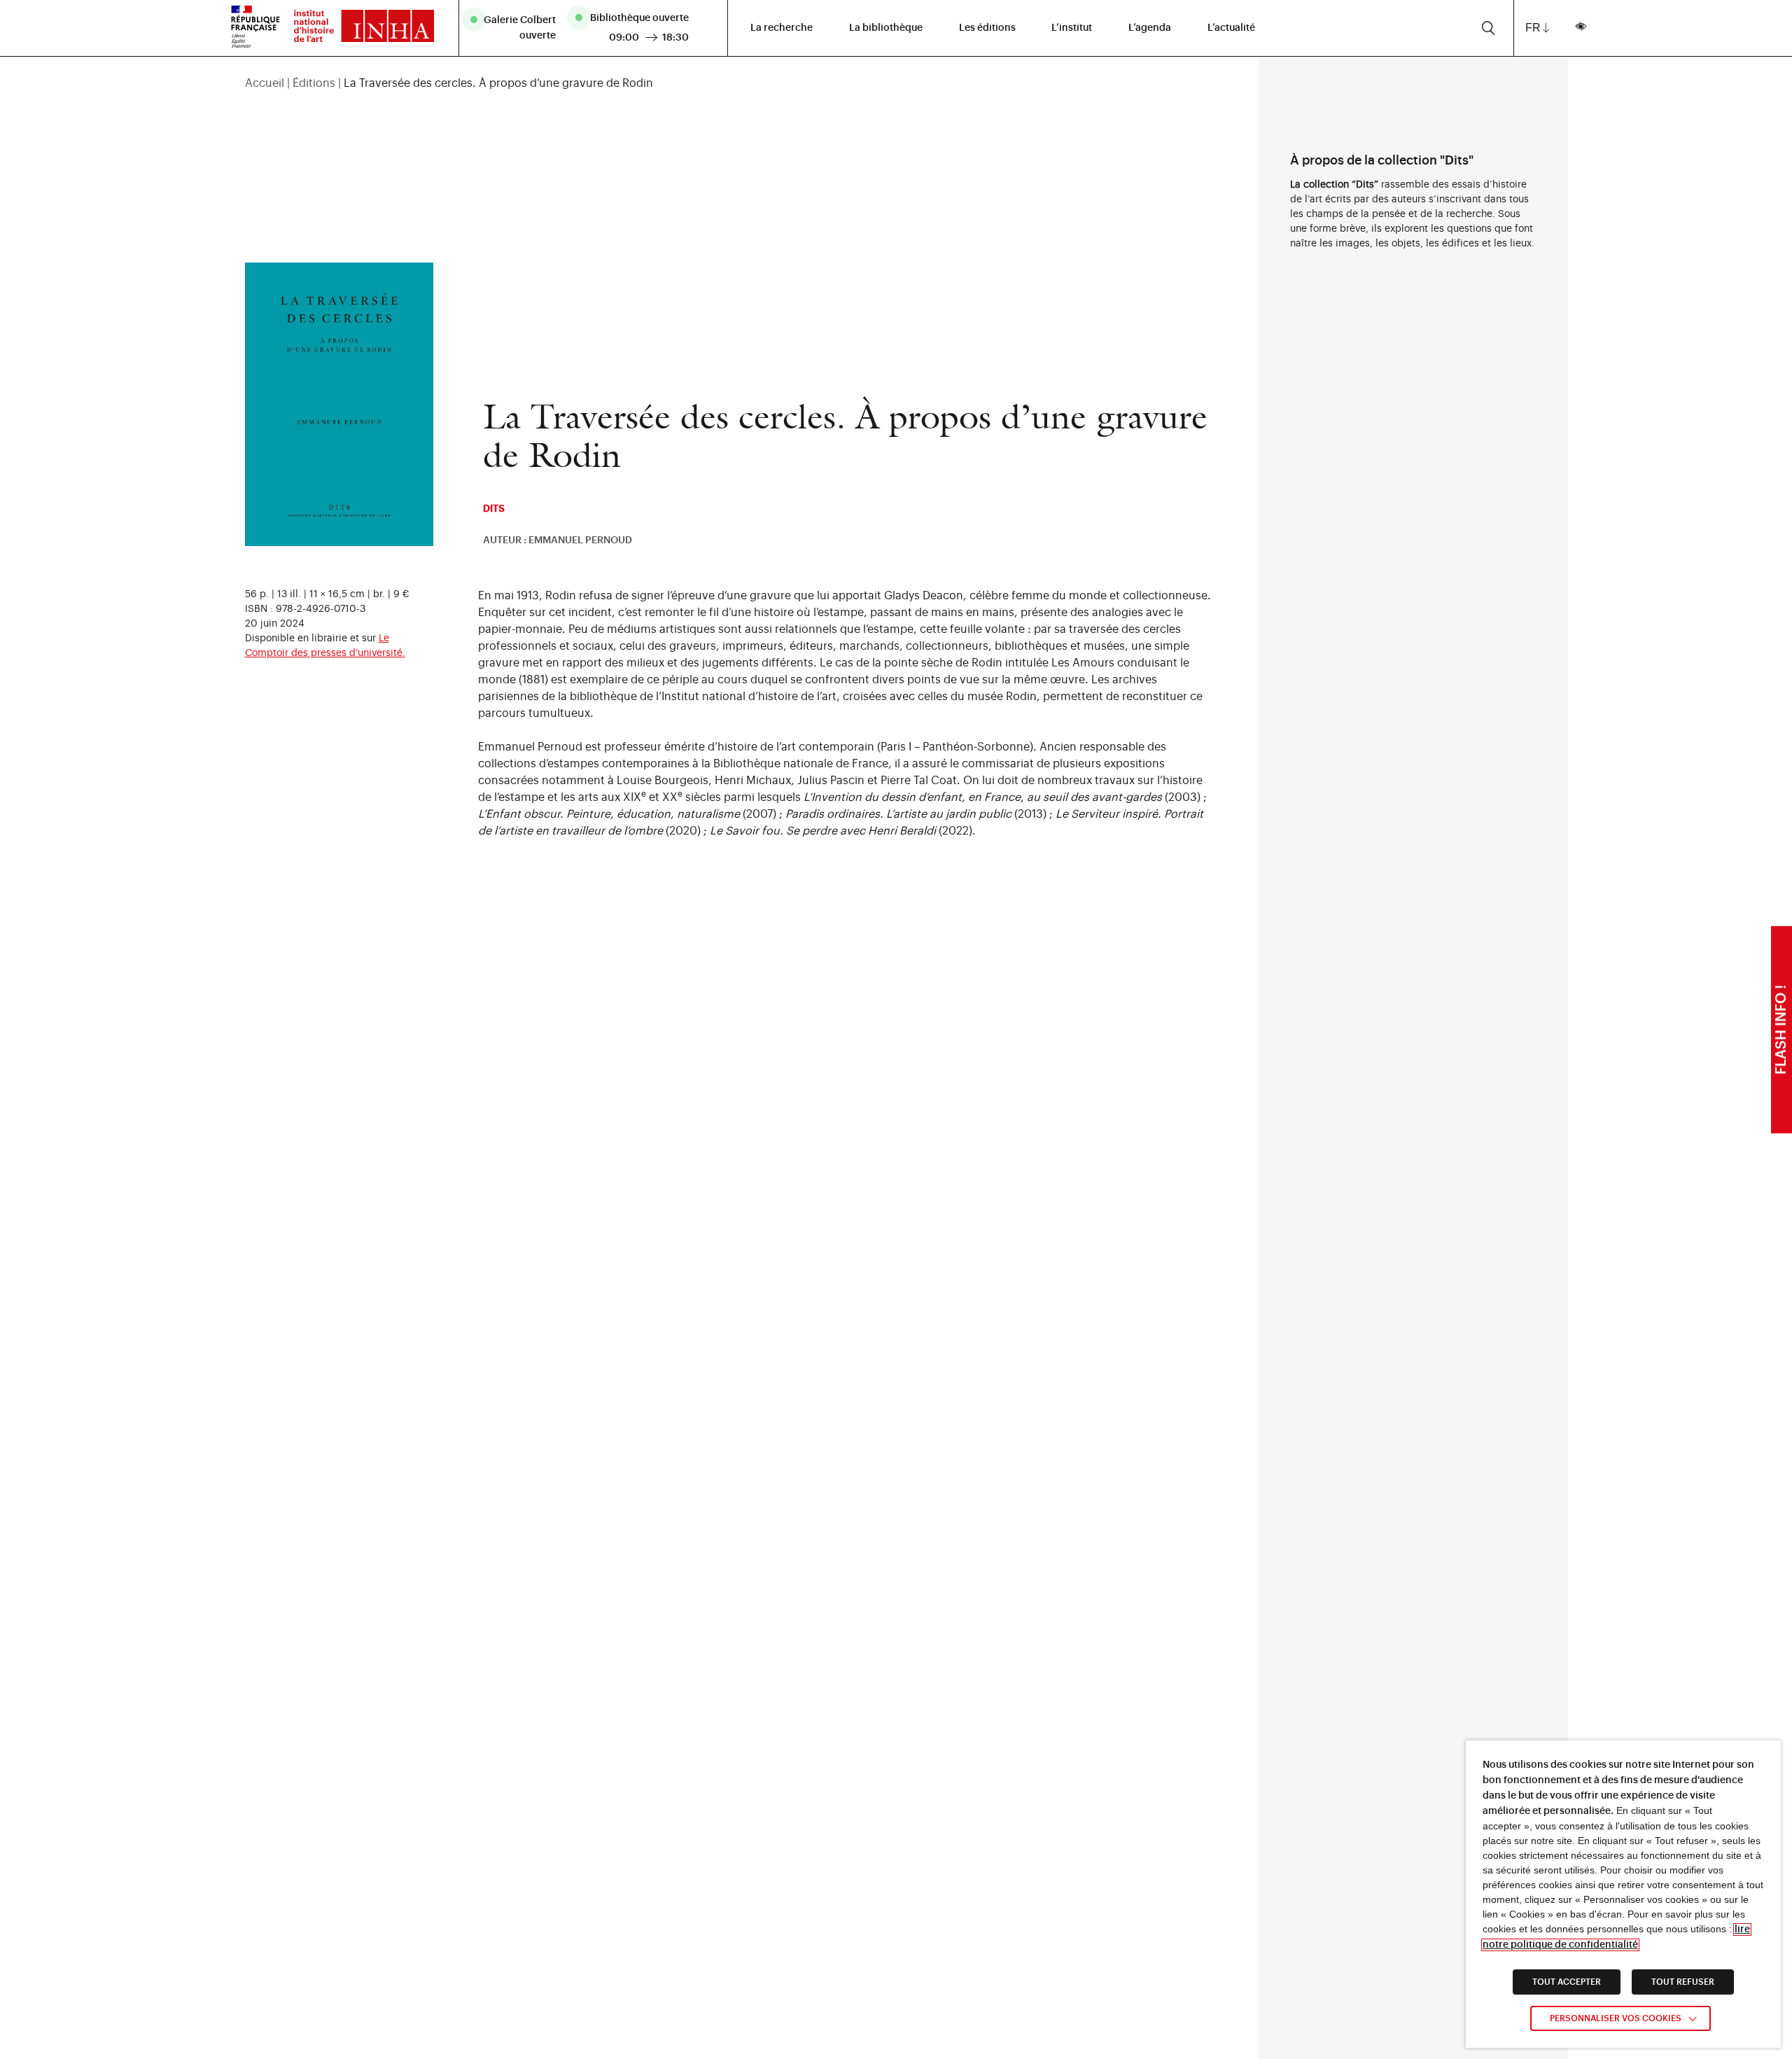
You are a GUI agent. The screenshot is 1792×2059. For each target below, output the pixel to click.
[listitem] (515, 28)
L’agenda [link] (1150, 28)
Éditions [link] (314, 83)
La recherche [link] (782, 28)
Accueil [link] (265, 83)
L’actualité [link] (1231, 28)
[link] (357, 28)
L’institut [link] (1072, 28)
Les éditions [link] (987, 28)
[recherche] (1489, 28)
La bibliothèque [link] (886, 28)
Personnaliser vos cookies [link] (1616, 2018)
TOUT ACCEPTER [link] (1567, 1982)
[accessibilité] (1580, 28)
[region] (742, 83)
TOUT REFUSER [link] (1683, 1982)
